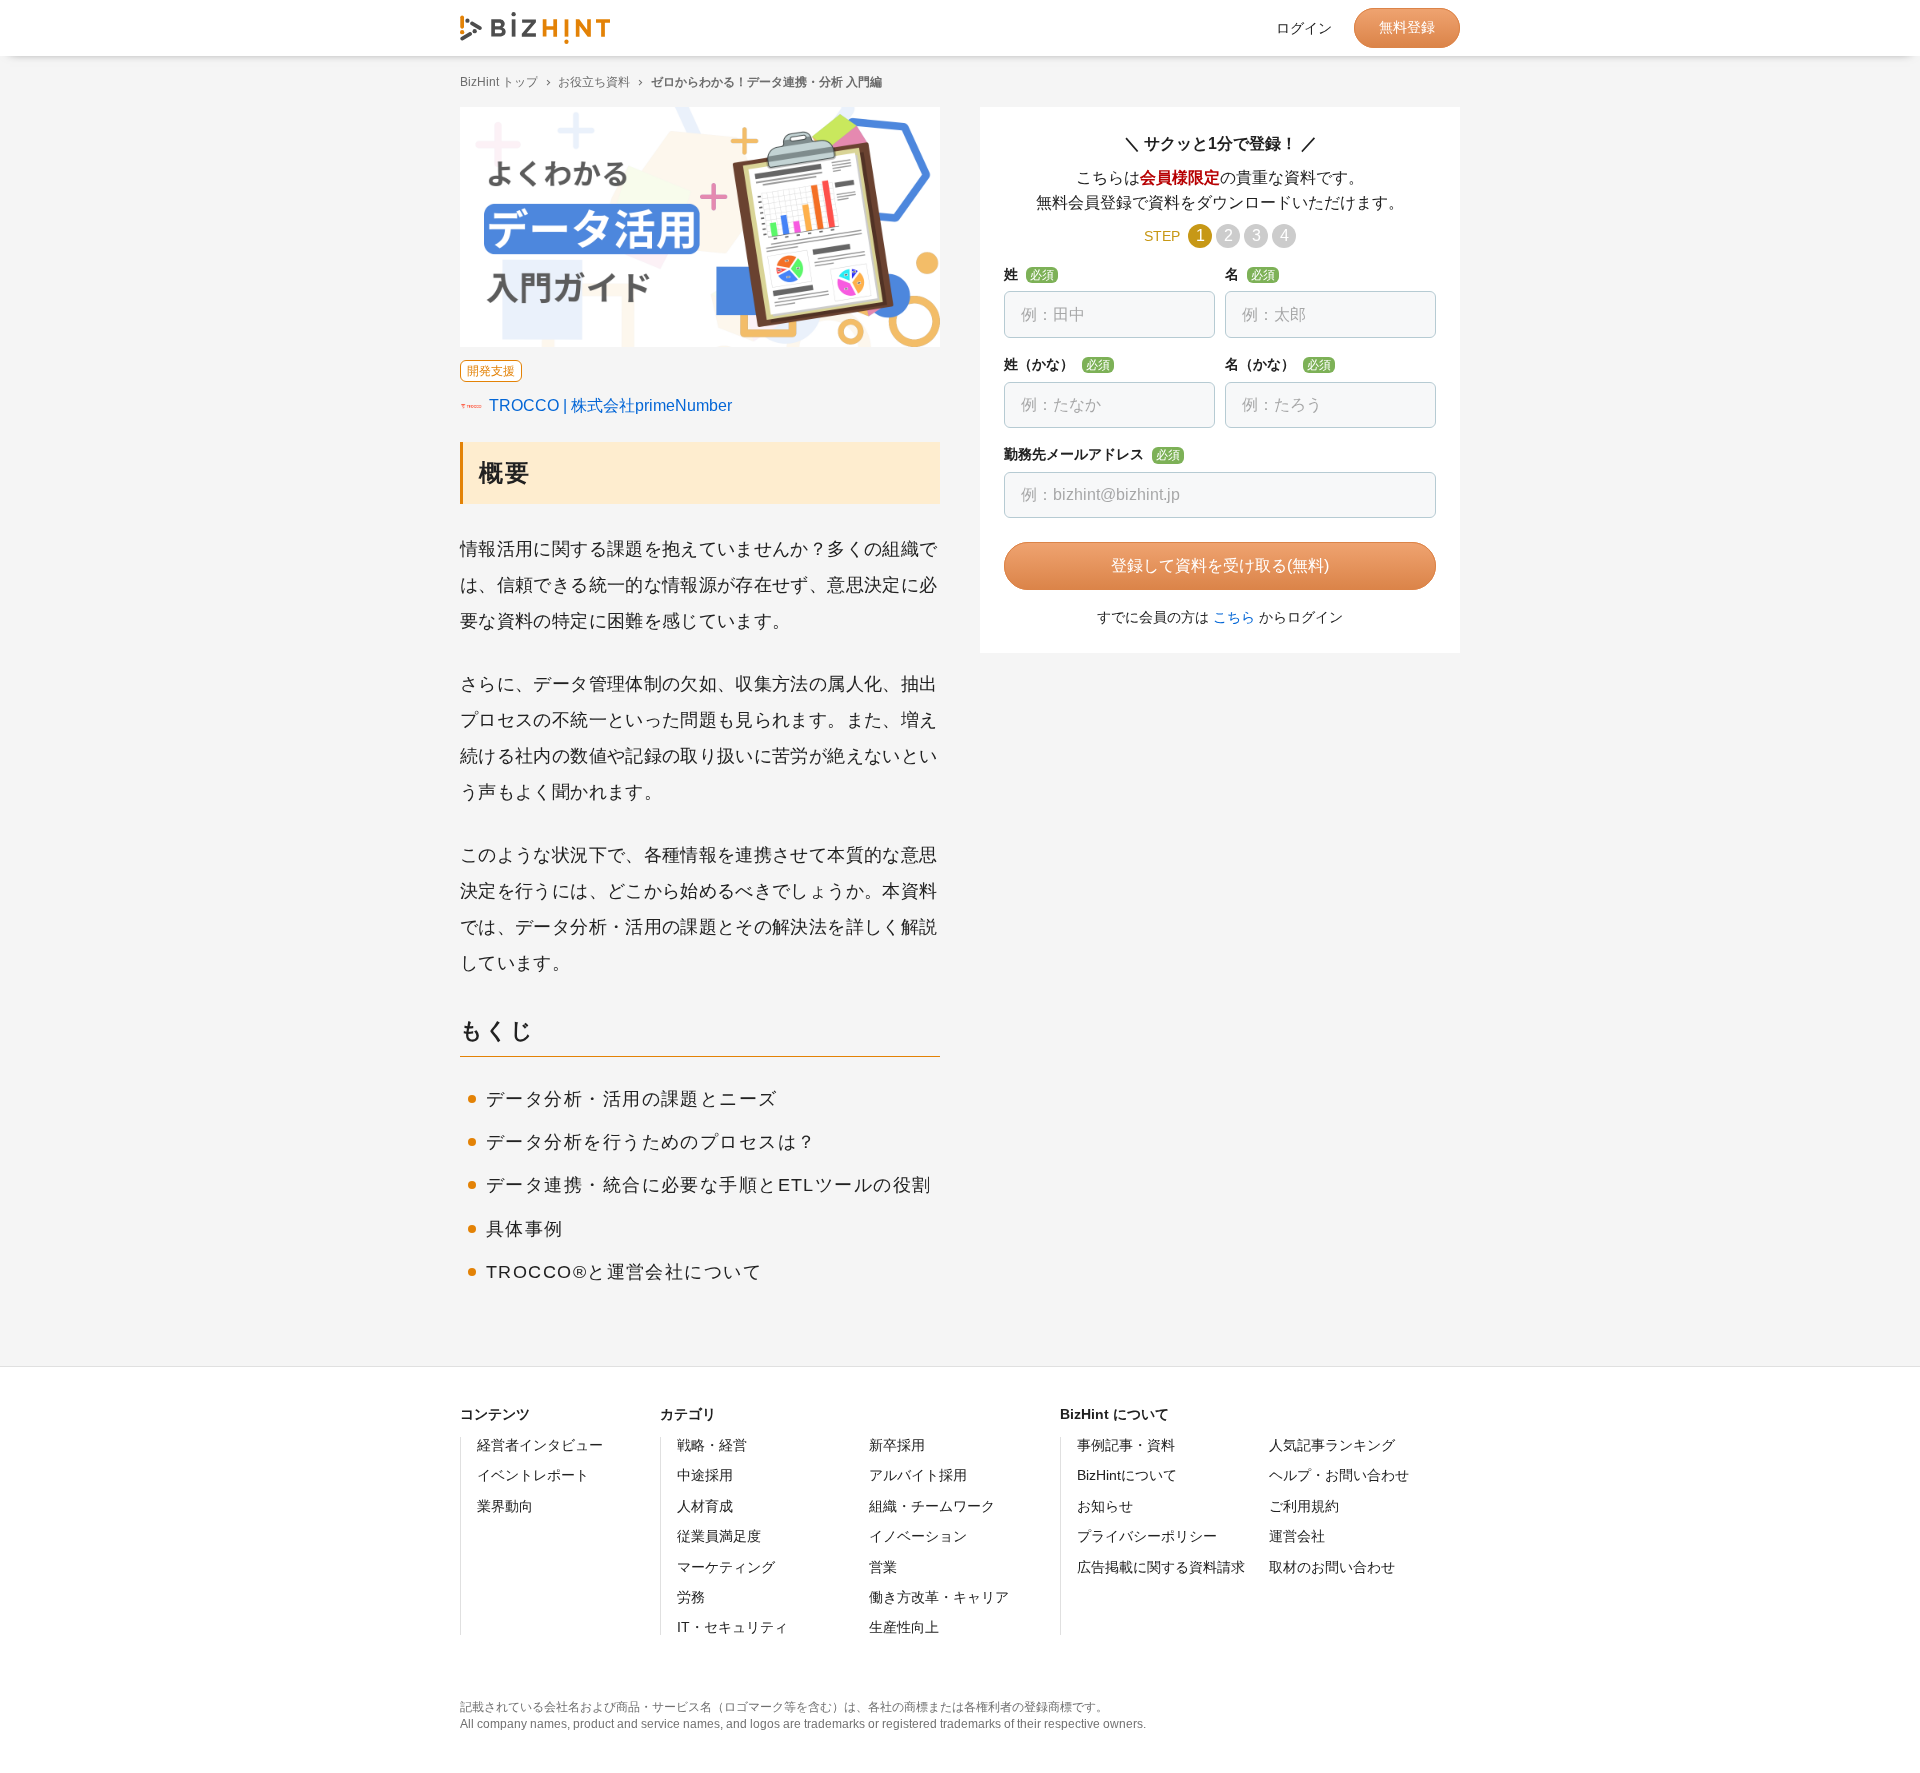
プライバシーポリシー (1147, 1536)
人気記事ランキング (1332, 1445)
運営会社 (1297, 1536)
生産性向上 (904, 1627)
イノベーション (918, 1536)
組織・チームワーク (932, 1506)
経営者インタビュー (540, 1445)
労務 (691, 1597)
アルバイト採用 (918, 1475)
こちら (1234, 617)
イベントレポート (533, 1475)
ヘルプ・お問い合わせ (1339, 1475)
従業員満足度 (719, 1536)
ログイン (1304, 28)
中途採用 (705, 1475)
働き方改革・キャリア (939, 1597)
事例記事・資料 (1126, 1445)
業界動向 (505, 1506)
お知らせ (1105, 1506)
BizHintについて (1127, 1475)
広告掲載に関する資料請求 (1161, 1567)
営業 (883, 1567)
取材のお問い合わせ (1332, 1567)
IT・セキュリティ (732, 1627)
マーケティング (726, 1567)
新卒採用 (897, 1445)
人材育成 (705, 1506)
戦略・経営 (712, 1445)
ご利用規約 (1304, 1506)
